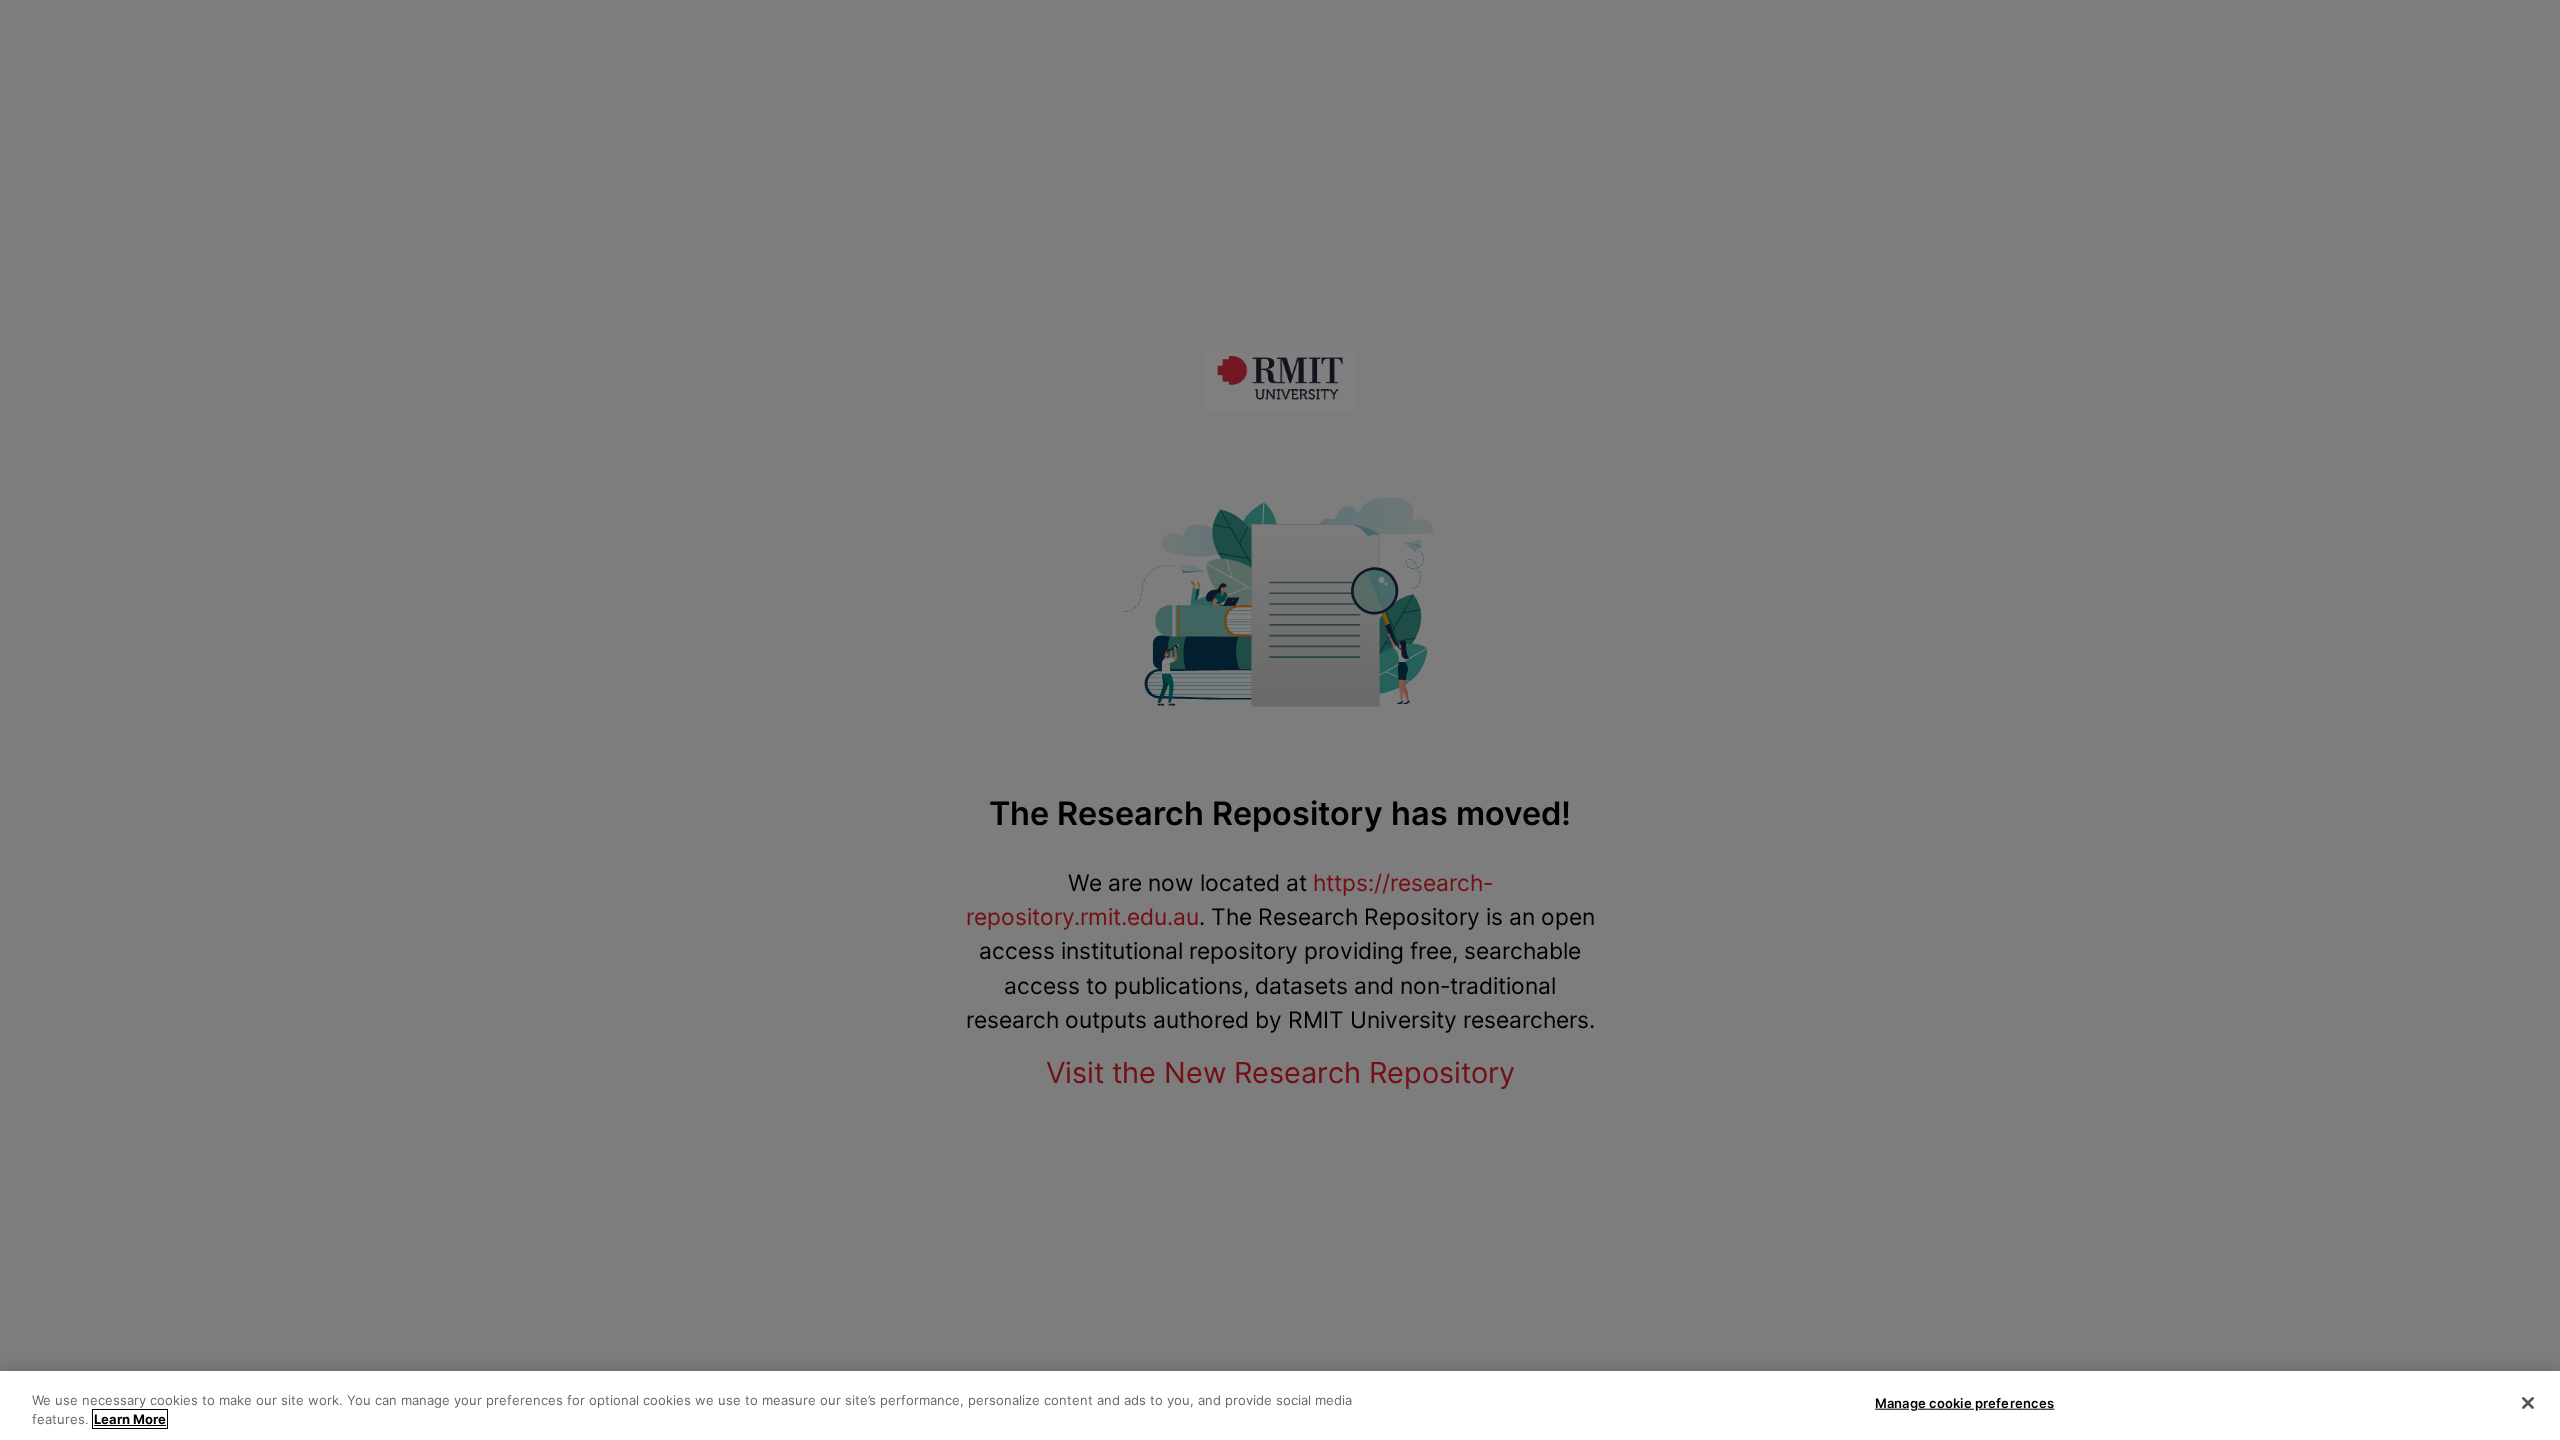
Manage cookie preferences (1964, 1403)
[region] (1280, 1405)
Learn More (130, 1419)
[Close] (2528, 1403)
